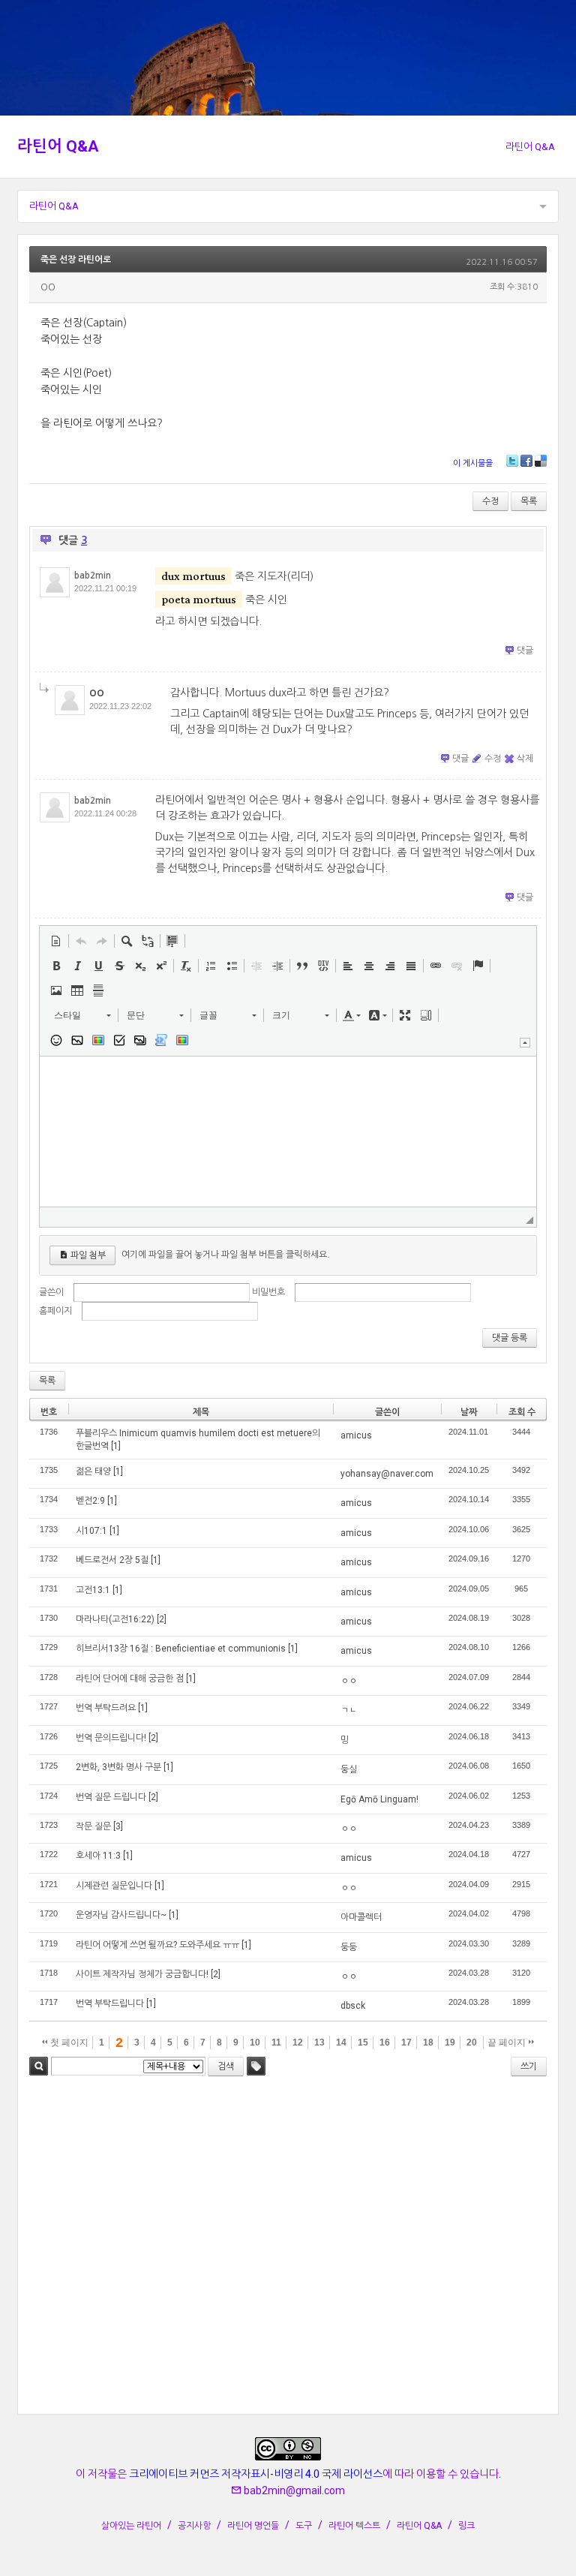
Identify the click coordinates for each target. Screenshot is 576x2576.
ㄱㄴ (349, 1710)
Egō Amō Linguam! (379, 1799)
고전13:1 (93, 1590)
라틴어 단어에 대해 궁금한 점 (130, 1679)
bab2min (93, 576)
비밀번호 (268, 1292)
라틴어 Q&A (58, 146)
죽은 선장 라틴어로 (76, 260)
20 (472, 2042)
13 (319, 2042)
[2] (162, 1619)
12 (298, 2042)
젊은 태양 (93, 1471)
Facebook (526, 461)
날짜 (469, 1412)
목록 (529, 501)
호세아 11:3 (98, 1856)
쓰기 (529, 2067)
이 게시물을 (473, 463)
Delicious (541, 461)
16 (385, 2042)
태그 (256, 2066)
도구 (304, 2526)
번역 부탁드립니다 (110, 2003)
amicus (356, 1435)
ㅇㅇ (349, 1681)
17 (406, 2042)
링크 (466, 2526)
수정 (490, 501)
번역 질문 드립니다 (111, 1797)
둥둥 (349, 1947)
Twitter (512, 461)
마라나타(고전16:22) (115, 1619)
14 (341, 2042)
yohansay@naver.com (387, 1474)
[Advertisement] (288, 2247)
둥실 (349, 1769)
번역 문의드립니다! (111, 1738)
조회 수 (522, 1412)
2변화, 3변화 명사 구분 (118, 1767)
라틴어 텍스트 (354, 2526)
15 (363, 2042)
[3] (118, 1826)
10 (255, 2042)
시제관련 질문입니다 (114, 1886)
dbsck (353, 2006)
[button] (56, 941)
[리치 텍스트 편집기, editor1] (288, 1132)
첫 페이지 (68, 2042)
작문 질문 (93, 1826)
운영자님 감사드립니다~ (121, 1915)
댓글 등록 (510, 1338)
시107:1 (91, 1531)
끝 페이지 (508, 2042)
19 (450, 2042)
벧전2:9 (90, 1501)
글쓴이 (51, 1292)
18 (428, 2042)
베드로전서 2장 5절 (112, 1560)
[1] (116, 1446)
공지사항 (194, 2526)
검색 (39, 2066)
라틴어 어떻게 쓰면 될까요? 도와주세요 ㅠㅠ (157, 1945)
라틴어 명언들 (253, 2526)
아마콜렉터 (361, 1917)
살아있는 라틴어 (131, 2526)
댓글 (525, 651)
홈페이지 (55, 1311)
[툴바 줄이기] (525, 1043)
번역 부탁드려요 (106, 1708)
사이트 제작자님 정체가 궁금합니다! (142, 1974)
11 (276, 2042)
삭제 (525, 759)
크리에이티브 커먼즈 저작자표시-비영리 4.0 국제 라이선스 (256, 2474)
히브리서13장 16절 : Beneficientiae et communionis (181, 1649)
